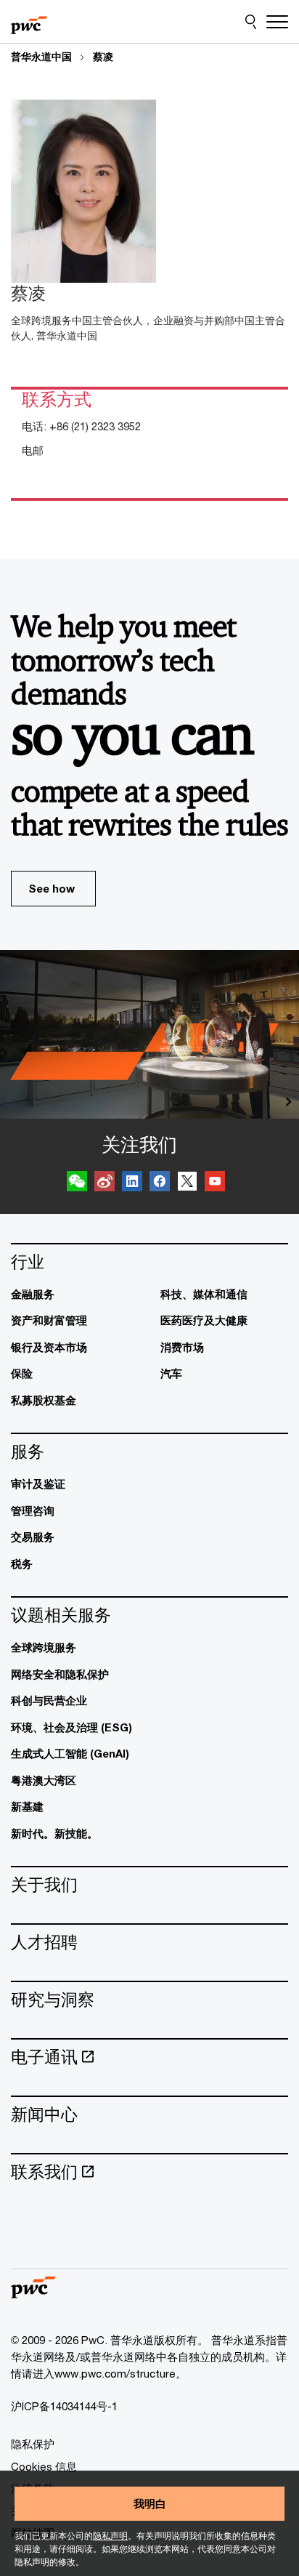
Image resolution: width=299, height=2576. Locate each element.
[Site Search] (251, 22)
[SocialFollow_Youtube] (215, 1183)
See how (52, 888)
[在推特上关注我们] (187, 1183)
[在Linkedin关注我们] (132, 1183)
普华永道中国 (41, 57)
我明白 (150, 2503)
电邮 (33, 450)
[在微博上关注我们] (105, 1183)
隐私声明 (110, 2536)
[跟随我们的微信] (77, 1183)
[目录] (277, 22)
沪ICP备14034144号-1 (64, 2406)
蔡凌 (103, 57)
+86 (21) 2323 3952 (95, 426)
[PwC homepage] (29, 22)
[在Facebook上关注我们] (160, 1183)
